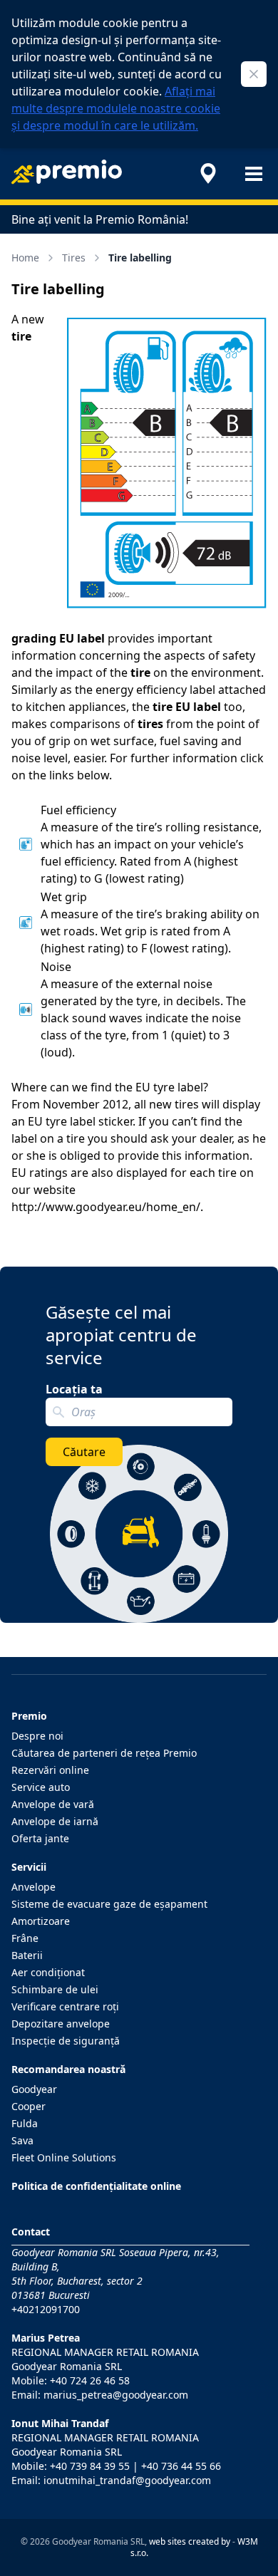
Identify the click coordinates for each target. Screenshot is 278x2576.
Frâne (25, 1938)
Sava (22, 2140)
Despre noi (37, 1736)
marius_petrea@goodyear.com (116, 2395)
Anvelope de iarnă (55, 1821)
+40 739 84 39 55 (90, 2466)
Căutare (84, 1452)
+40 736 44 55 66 (181, 2466)
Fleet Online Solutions (64, 2157)
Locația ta (74, 1389)
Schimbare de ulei (55, 1989)
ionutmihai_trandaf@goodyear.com (127, 2480)
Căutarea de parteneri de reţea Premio (104, 1753)
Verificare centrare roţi (65, 2006)
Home (25, 258)
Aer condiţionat (48, 1972)
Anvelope (34, 1887)
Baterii (27, 1955)
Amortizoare (41, 1921)
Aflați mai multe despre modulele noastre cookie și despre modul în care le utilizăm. (116, 108)
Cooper (29, 2106)
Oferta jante (40, 1838)
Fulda (25, 2123)
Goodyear (34, 2089)
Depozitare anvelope (61, 2024)
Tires (74, 258)
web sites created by (190, 2541)
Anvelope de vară (53, 1804)
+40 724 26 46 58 (90, 2380)
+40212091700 (46, 2309)
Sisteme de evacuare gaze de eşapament (109, 1904)
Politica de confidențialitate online (96, 2186)
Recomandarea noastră (68, 2069)
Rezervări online (50, 1770)
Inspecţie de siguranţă (66, 2041)
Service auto (41, 1787)
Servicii (29, 1867)
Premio (29, 1716)
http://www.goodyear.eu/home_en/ (106, 1207)
